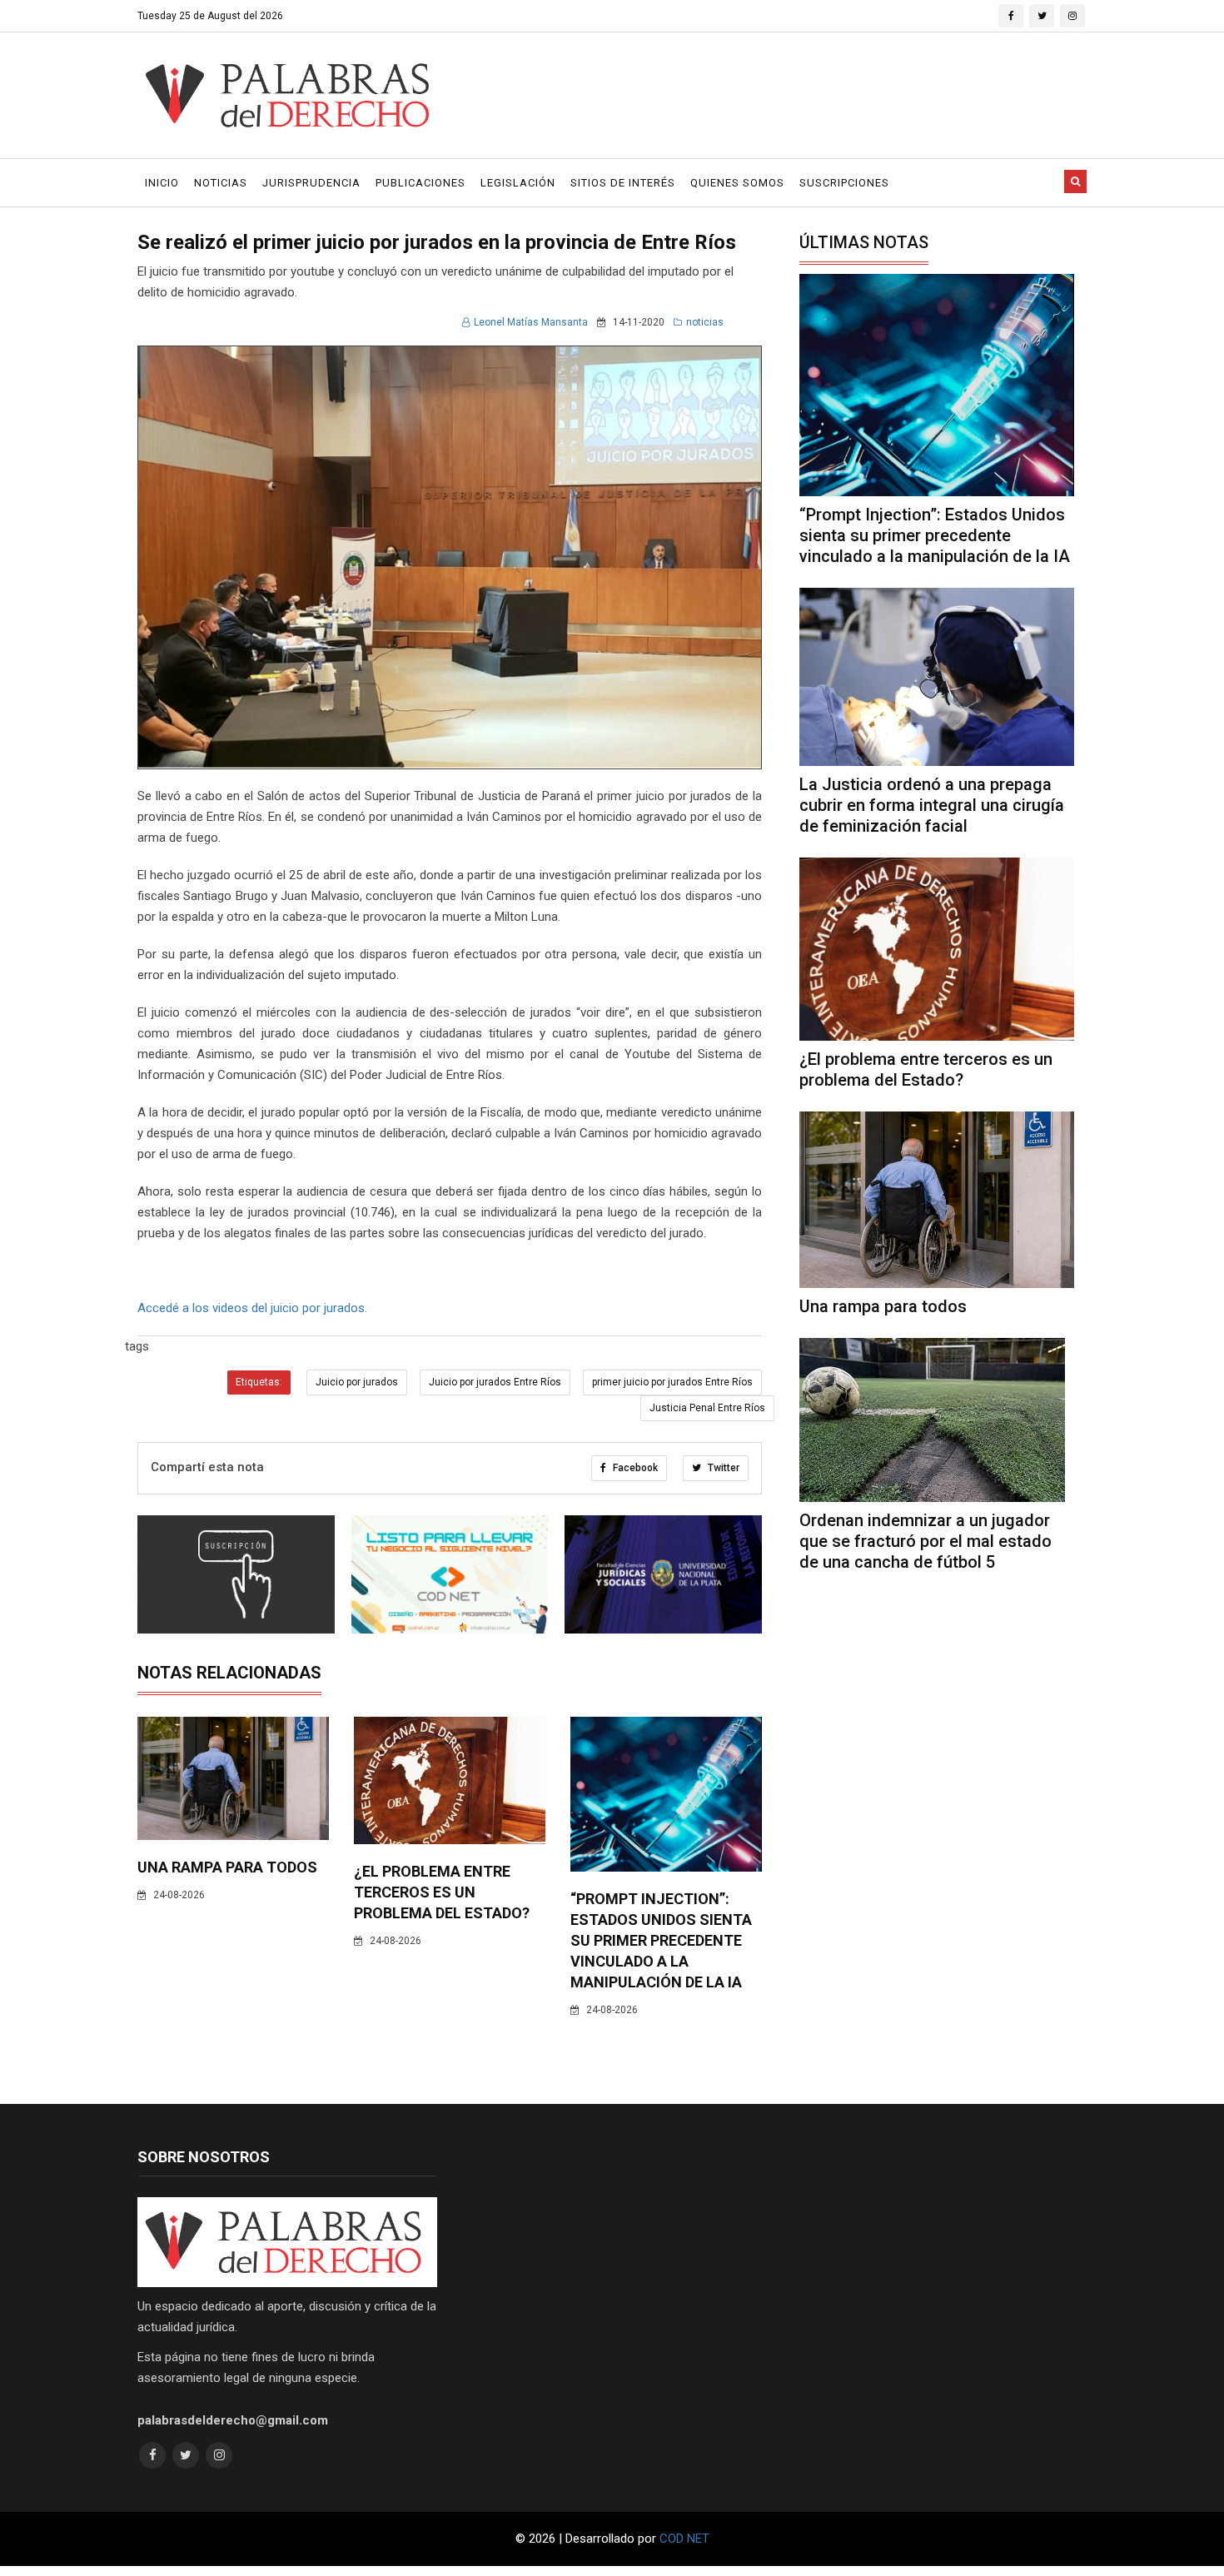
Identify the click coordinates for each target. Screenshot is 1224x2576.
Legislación (518, 183)
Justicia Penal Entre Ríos (707, 1408)
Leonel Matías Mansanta (531, 322)
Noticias (221, 183)
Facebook (634, 1468)
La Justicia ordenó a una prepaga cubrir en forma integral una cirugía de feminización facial (932, 805)
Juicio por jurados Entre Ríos (495, 1382)
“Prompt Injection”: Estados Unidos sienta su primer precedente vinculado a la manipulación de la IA (661, 1940)
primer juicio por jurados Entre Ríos (672, 1382)
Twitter (722, 1468)
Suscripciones (844, 183)
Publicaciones (420, 183)
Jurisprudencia (311, 183)
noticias (705, 322)
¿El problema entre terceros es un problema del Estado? (442, 1892)
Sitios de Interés (623, 183)
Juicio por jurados (357, 1382)
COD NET (684, 2539)
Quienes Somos (737, 183)
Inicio (162, 183)
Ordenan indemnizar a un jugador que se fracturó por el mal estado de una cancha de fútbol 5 (925, 1541)
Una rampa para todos (227, 1867)
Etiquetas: (259, 1382)
